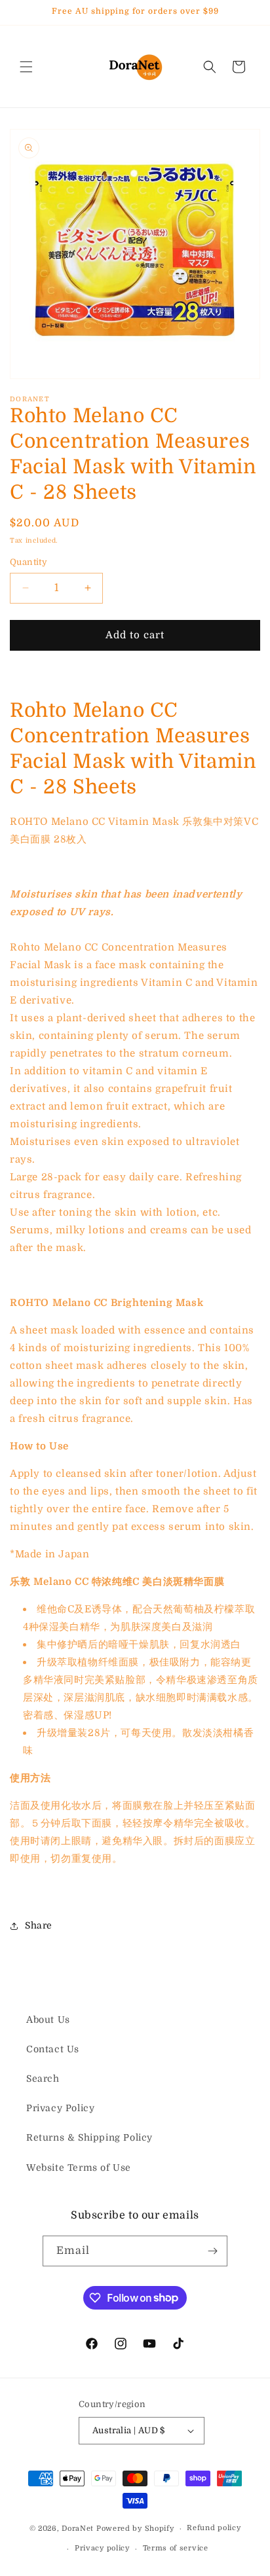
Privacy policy (102, 2548)
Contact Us (53, 2049)
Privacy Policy (60, 2108)
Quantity (29, 562)
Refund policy (214, 2528)
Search (43, 2078)
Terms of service (176, 2548)
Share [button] (39, 1925)
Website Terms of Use (79, 2168)
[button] (26, 67)
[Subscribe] (212, 2251)
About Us (48, 2020)
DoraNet (79, 2529)
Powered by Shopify (135, 2529)
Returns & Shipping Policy (89, 2137)
